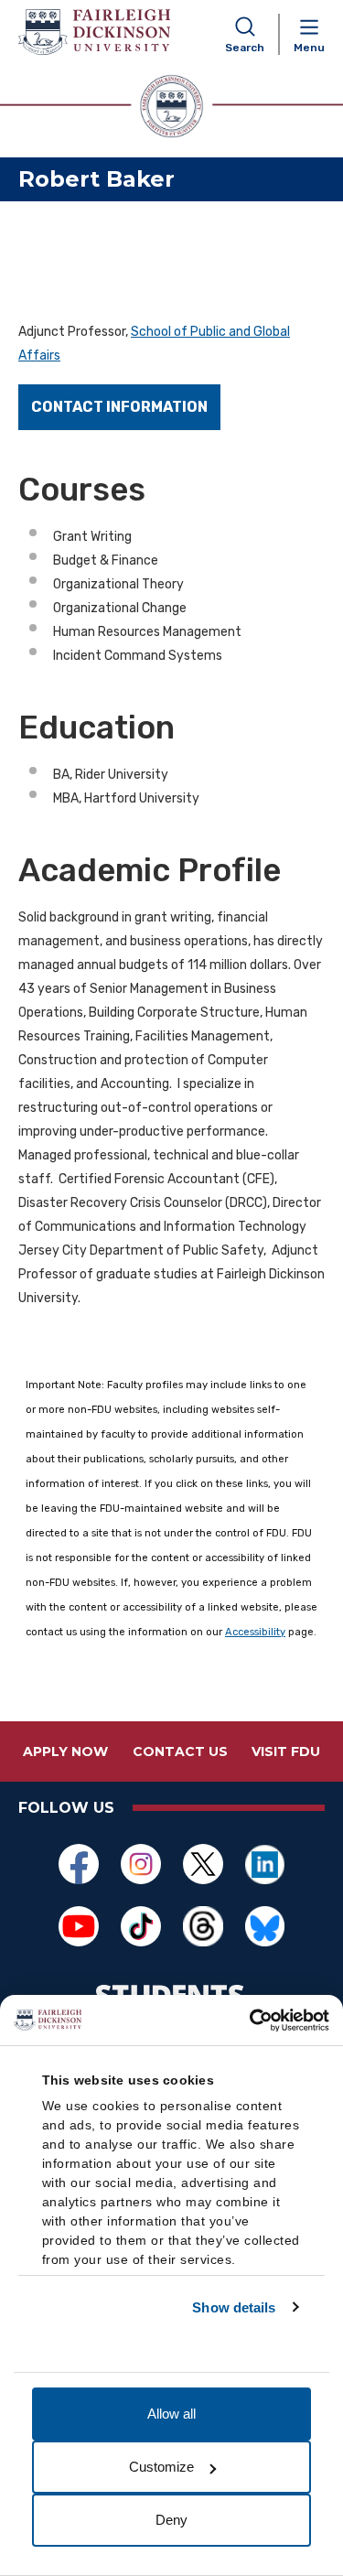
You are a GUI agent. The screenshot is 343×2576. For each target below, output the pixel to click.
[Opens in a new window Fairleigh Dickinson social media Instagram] (141, 1864)
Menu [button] (309, 48)
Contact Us (180, 1751)
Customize (161, 2467)
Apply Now (65, 1751)
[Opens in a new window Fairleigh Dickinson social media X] (203, 1864)
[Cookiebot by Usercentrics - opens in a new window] (250, 2021)
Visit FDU (286, 1751)
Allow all (171, 2414)
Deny (171, 2520)
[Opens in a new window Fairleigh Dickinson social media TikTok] (141, 1926)
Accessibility (255, 1632)
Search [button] (245, 48)
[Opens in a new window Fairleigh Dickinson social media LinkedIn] (265, 1864)
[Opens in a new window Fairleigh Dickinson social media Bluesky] (265, 1926)
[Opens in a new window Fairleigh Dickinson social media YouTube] (79, 1926)
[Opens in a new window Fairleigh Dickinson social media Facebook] (79, 1864)
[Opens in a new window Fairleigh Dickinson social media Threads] (203, 1926)
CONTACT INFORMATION (119, 407)
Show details (234, 2307)
